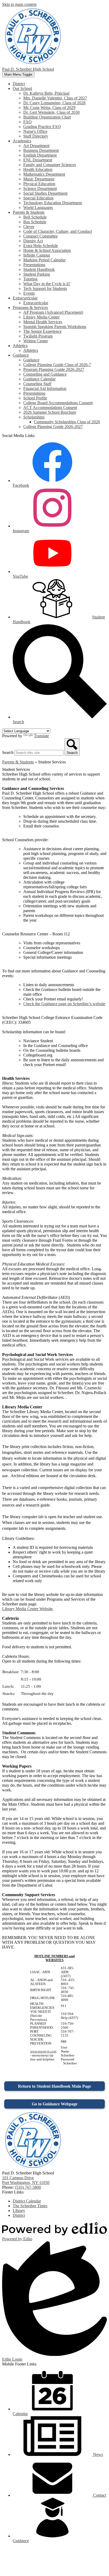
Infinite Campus (37, 255)
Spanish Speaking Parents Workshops (55, 327)
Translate (41, 736)
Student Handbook (39, 269)
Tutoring (30, 279)
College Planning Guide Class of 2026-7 (57, 365)
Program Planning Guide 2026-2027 (54, 369)
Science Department (40, 188)
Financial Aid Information (45, 388)
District (19, 2215)
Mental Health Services (43, 322)
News (97, 2454)
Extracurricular (36, 303)
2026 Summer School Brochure (50, 412)
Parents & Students (18, 762)
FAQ (28, 122)
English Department (40, 155)
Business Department (41, 150)
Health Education (38, 169)
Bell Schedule (35, 217)
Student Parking (37, 274)
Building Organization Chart (47, 117)
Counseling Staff (37, 384)
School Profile (35, 398)
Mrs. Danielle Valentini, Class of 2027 (55, 98)
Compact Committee (40, 236)
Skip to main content (19, 4)
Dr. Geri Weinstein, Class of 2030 (51, 112)
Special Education (38, 198)
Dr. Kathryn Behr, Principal (46, 93)
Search (8, 752)
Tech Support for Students (45, 288)
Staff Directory (36, 136)
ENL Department (38, 160)
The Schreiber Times (30, 2206)
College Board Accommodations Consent (58, 403)
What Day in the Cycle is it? (47, 284)
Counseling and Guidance (45, 374)
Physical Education (39, 184)
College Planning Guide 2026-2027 (53, 427)
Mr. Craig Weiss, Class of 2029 (49, 108)
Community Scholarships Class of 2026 (67, 422)
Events (29, 293)
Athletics (31, 350)
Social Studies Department (45, 193)
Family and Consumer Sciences (50, 165)
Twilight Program (38, 336)
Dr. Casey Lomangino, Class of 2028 (54, 103)
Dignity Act (33, 241)
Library (19, 2211)
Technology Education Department (53, 203)
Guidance (31, 360)
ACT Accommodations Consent (50, 408)
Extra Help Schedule (41, 246)
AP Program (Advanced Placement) (53, 312)
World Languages (38, 208)
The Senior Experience (42, 331)
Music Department (39, 179)
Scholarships (34, 417)
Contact (99, 2495)
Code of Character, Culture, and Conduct (58, 231)
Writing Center (36, 341)
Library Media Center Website (27, 1609)
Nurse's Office (35, 131)
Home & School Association (47, 250)
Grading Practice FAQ (42, 127)
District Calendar (27, 2201)
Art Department (36, 146)
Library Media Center (41, 317)
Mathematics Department (44, 174)
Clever (29, 227)
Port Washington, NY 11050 (26, 2180)
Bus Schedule (35, 222)
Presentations (34, 265)
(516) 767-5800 (28, 2187)
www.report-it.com (43, 2051)
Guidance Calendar (39, 379)
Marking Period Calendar (44, 260)
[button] (22, 88)
